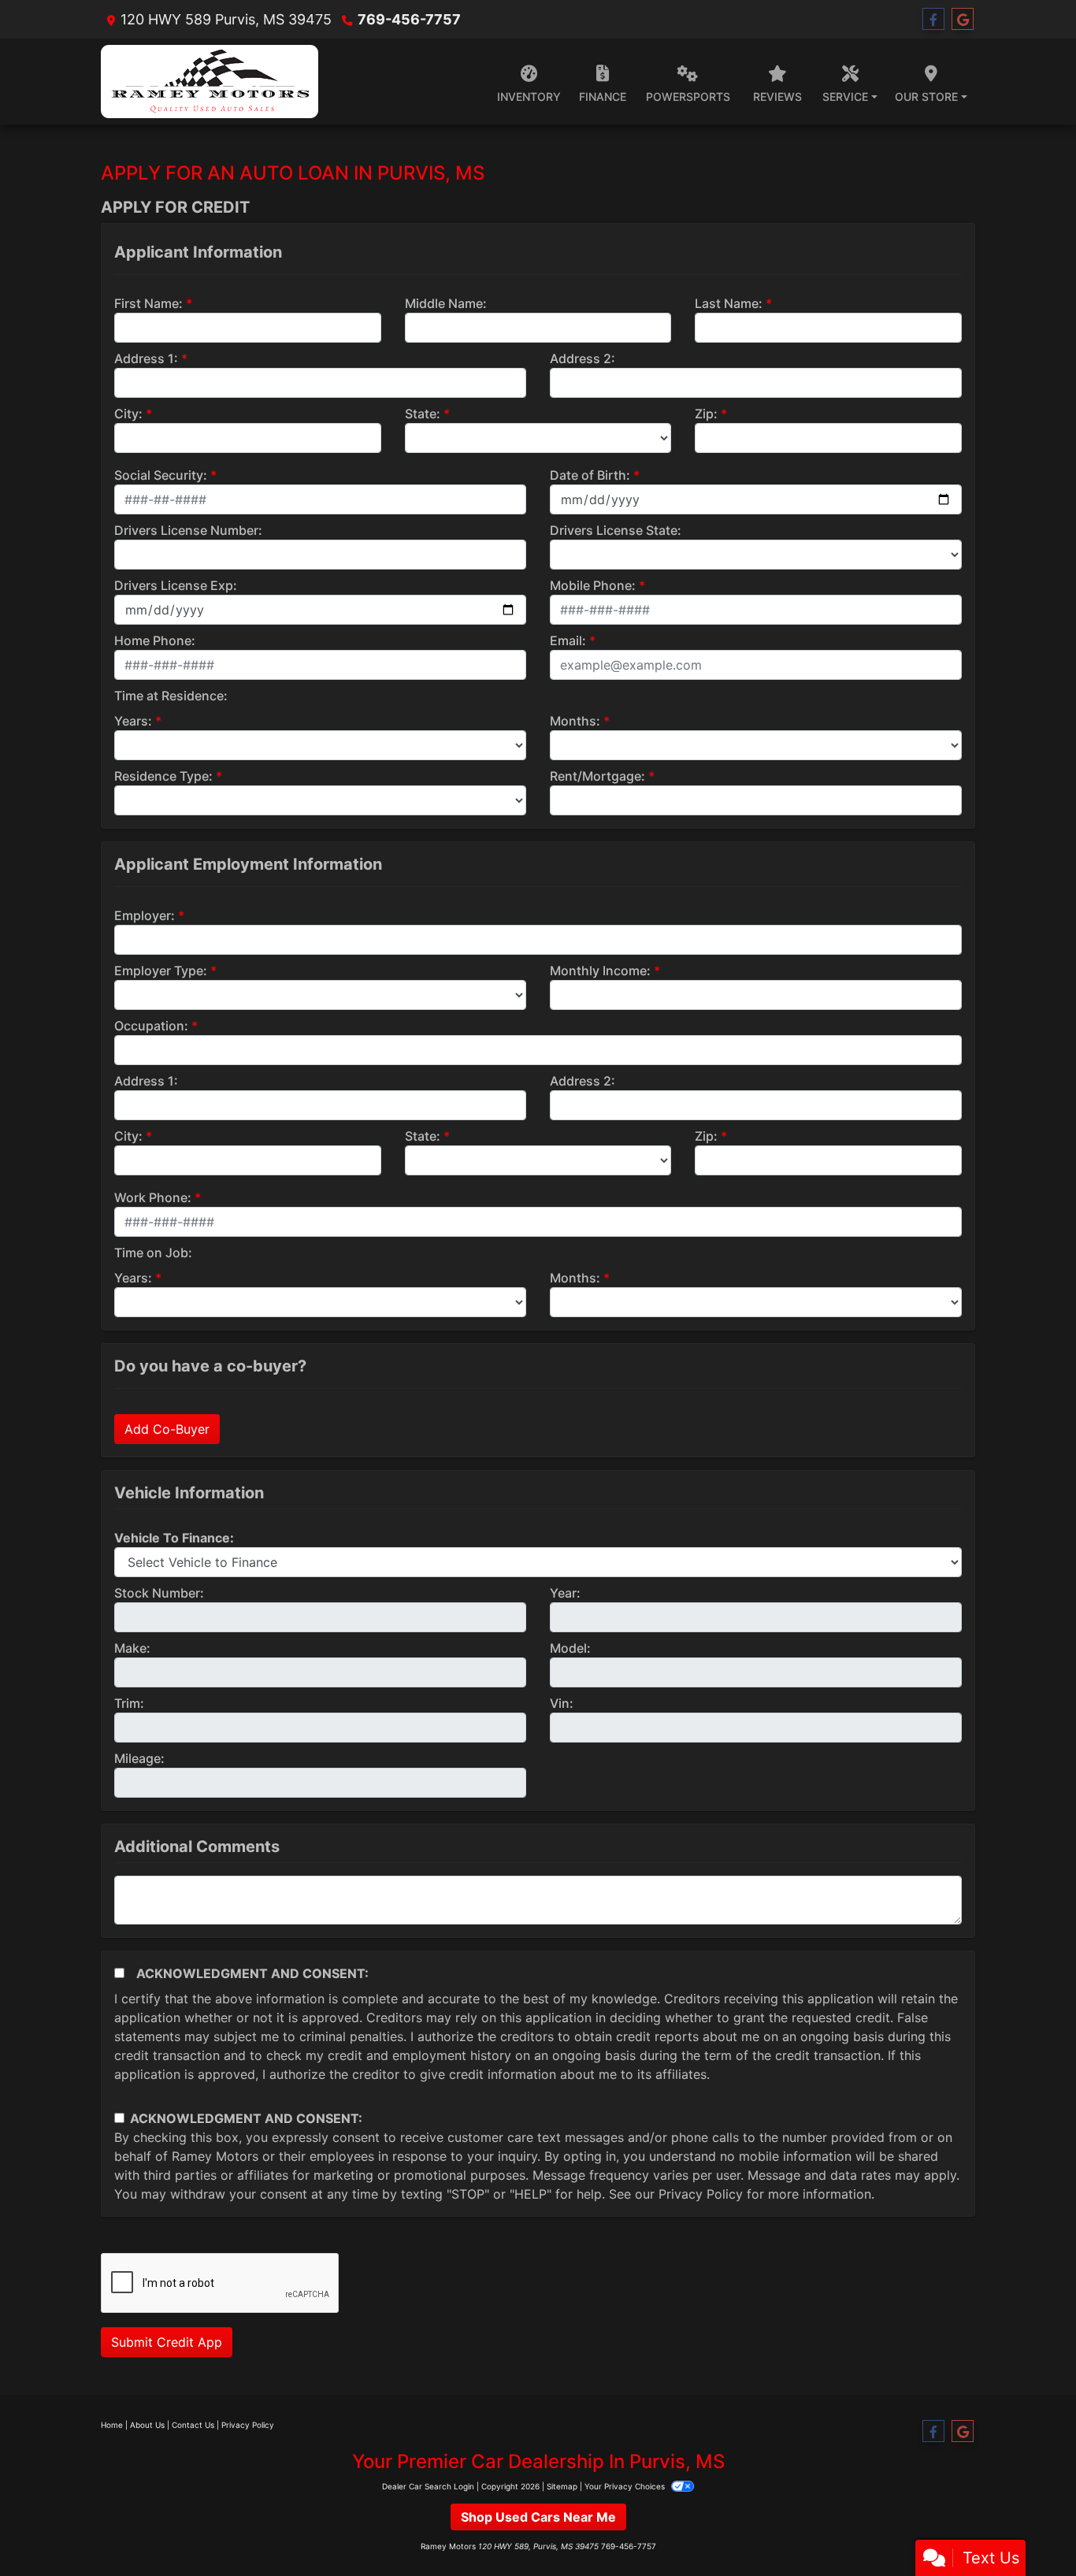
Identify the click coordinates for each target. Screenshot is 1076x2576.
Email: (568, 640)
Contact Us (193, 2425)
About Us (147, 2425)
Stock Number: (159, 1593)
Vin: (562, 1703)
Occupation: (151, 1026)
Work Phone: (153, 1197)
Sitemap (562, 2486)
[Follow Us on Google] (963, 19)
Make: (132, 1648)
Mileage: (139, 1758)
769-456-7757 (409, 19)
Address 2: (583, 358)
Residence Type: (163, 776)
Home (112, 2425)
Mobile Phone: (593, 585)
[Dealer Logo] (210, 82)
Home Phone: (155, 640)
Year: (565, 1593)
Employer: (145, 915)
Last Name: (729, 303)
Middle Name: (446, 303)
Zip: (706, 414)
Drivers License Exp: (176, 585)
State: (423, 414)
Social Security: (161, 475)
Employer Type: (161, 971)
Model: (570, 1648)
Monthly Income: (600, 971)
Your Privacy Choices (626, 2486)
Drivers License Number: (188, 530)
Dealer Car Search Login (428, 2486)
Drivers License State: (616, 530)
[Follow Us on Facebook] (933, 19)
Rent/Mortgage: (597, 776)
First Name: (148, 303)
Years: (133, 721)
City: (128, 414)
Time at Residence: (171, 696)
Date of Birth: (590, 475)
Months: (575, 721)
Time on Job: (153, 1253)
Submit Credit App (167, 2342)
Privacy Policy (701, 2194)
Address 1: (146, 358)
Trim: (129, 1703)
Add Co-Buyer (167, 1429)
